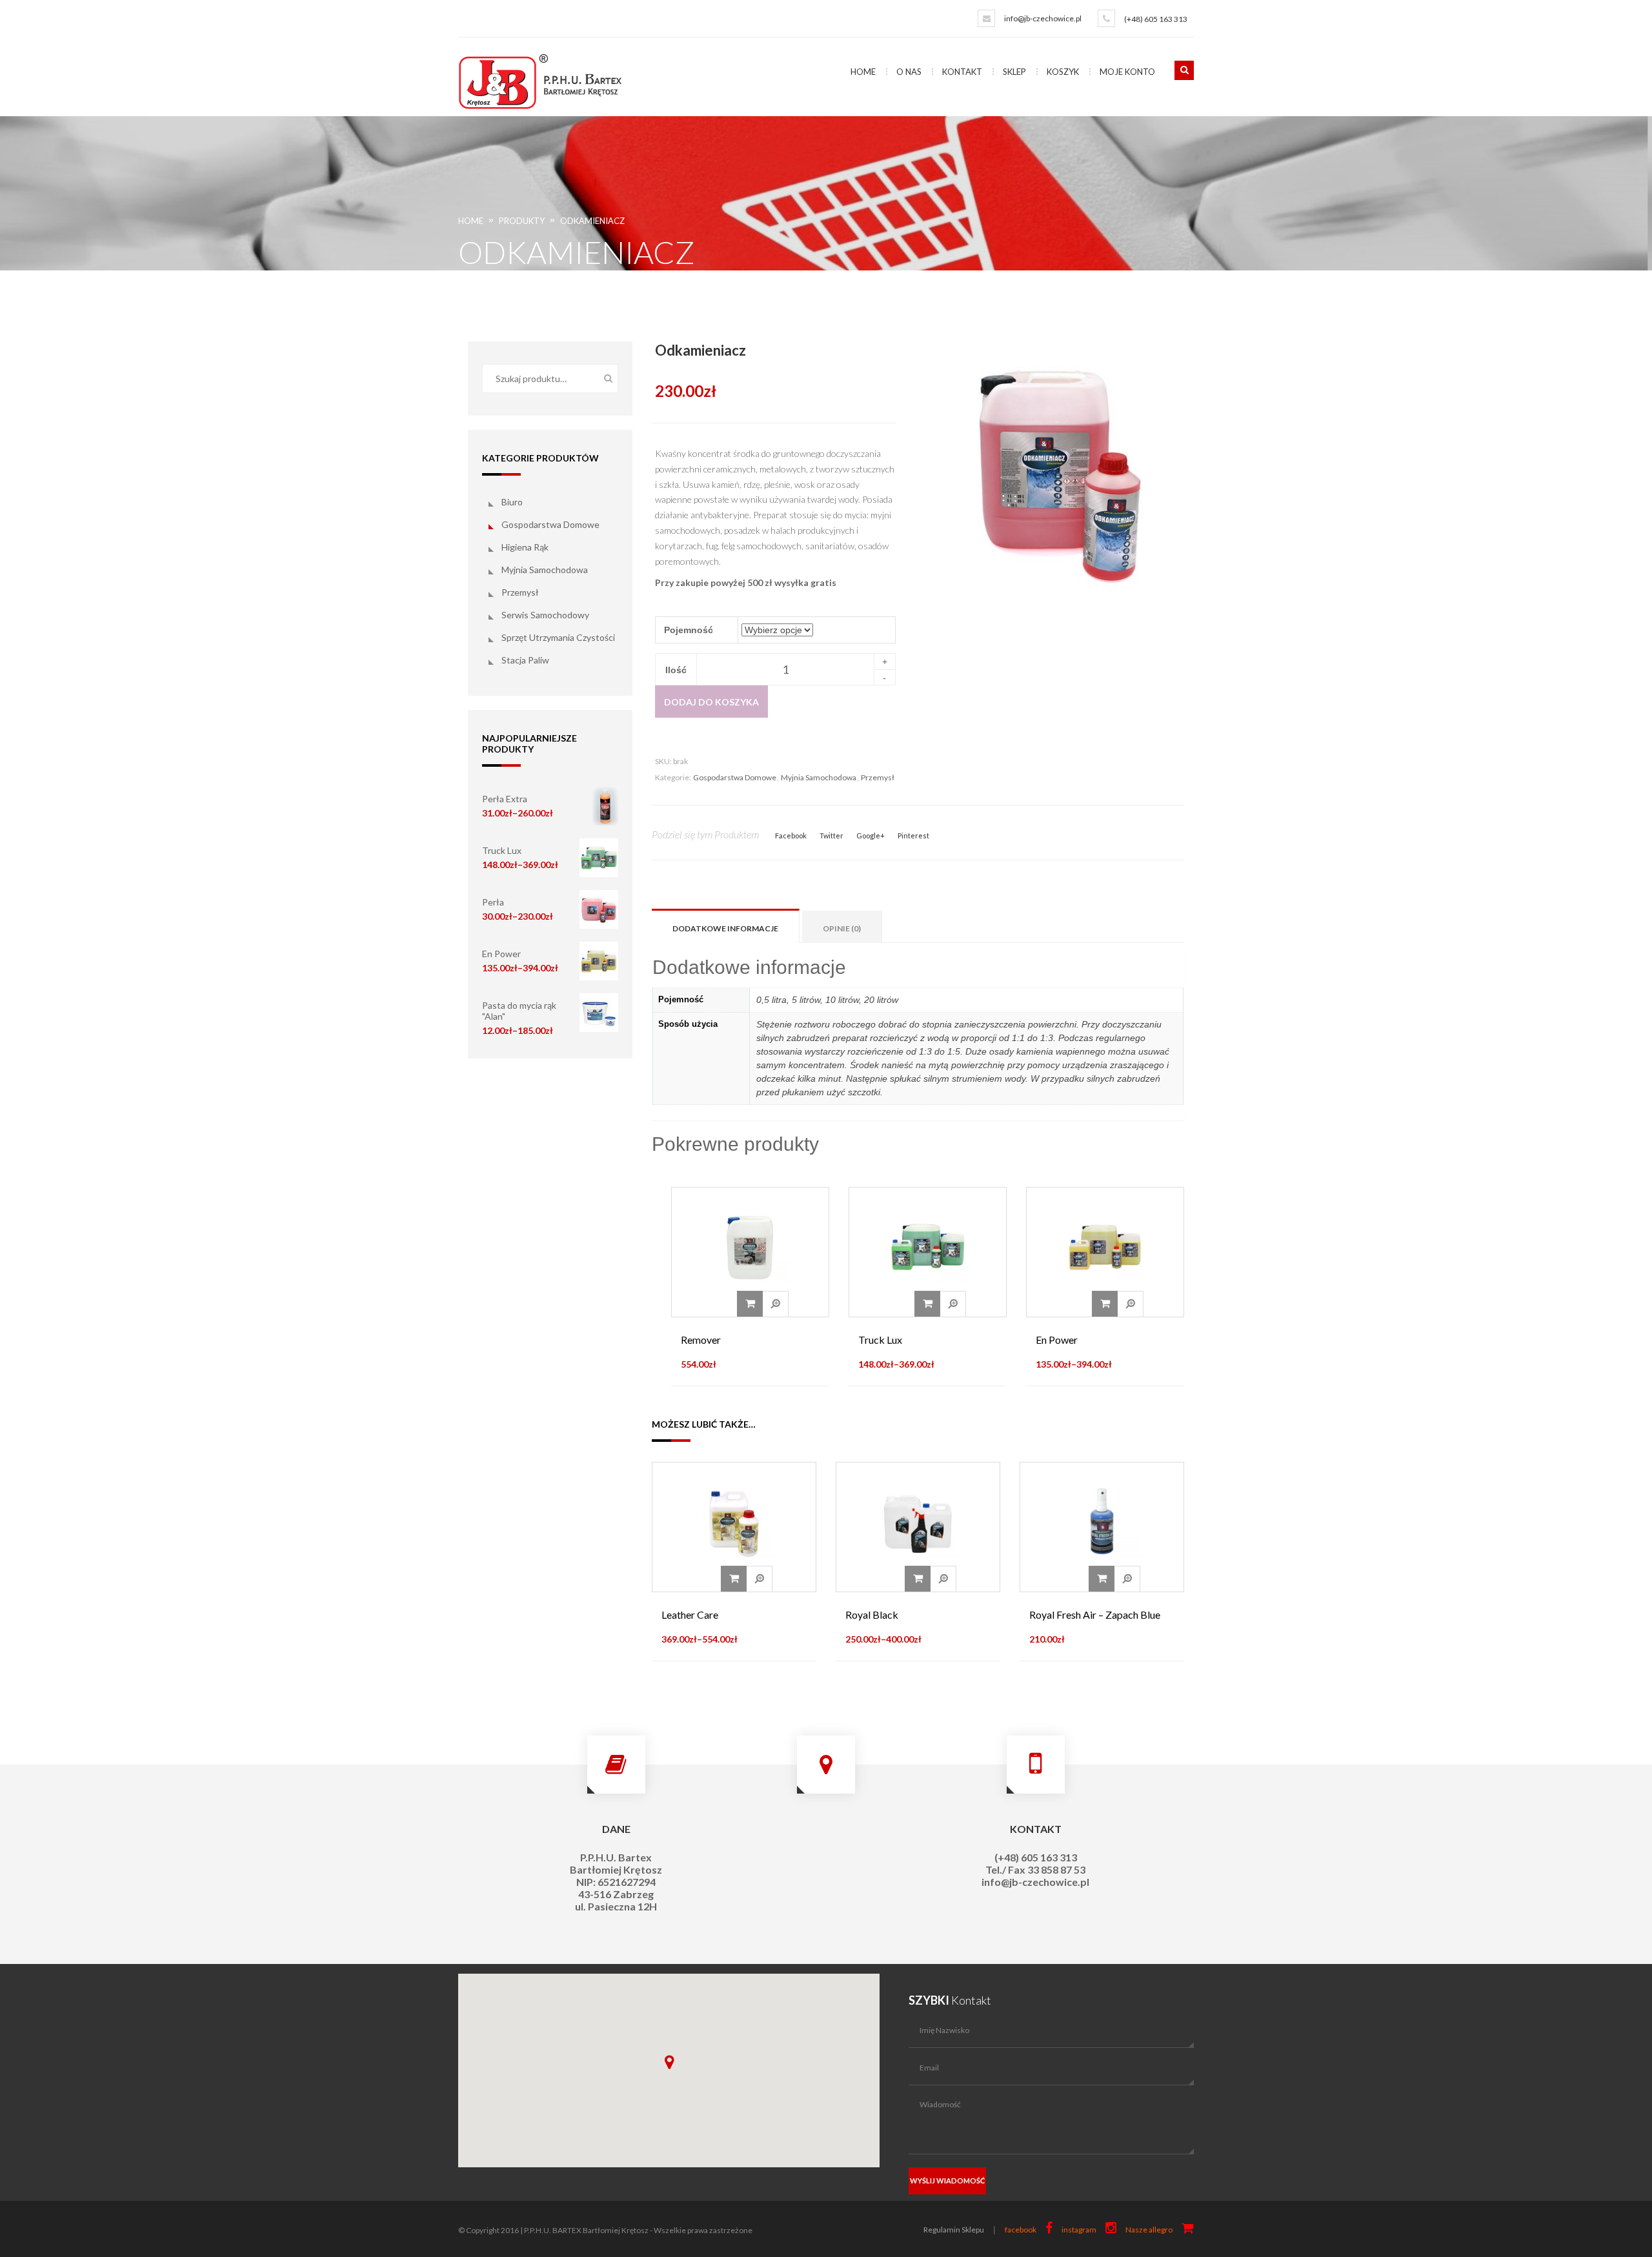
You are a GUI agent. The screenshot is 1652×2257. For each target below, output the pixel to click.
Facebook (791, 835)
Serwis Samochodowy (545, 615)
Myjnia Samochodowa (545, 570)
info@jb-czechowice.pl (1043, 18)
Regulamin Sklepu (954, 2230)
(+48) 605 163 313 (1156, 19)
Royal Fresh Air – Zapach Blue (1095, 1614)
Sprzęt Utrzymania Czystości (558, 637)
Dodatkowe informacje (725, 928)
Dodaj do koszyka (711, 702)
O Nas (909, 72)
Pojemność (689, 630)
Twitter (831, 835)
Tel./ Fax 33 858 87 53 (1035, 1869)
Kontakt (962, 72)
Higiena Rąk (525, 547)
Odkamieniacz (592, 221)
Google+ (871, 835)
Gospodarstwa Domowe (550, 524)
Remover (701, 1340)
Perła (493, 902)
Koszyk (1063, 72)
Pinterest (913, 835)
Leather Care (690, 1614)
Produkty (522, 221)
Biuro (512, 502)
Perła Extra (505, 799)
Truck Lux (502, 850)
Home (863, 72)
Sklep (1014, 72)
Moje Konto (1127, 72)
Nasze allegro (1149, 2230)
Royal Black (872, 1614)
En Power (501, 954)
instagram (1079, 2230)
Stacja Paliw (525, 660)
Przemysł (520, 592)
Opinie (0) (842, 928)
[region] (669, 2070)
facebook (1021, 2230)
